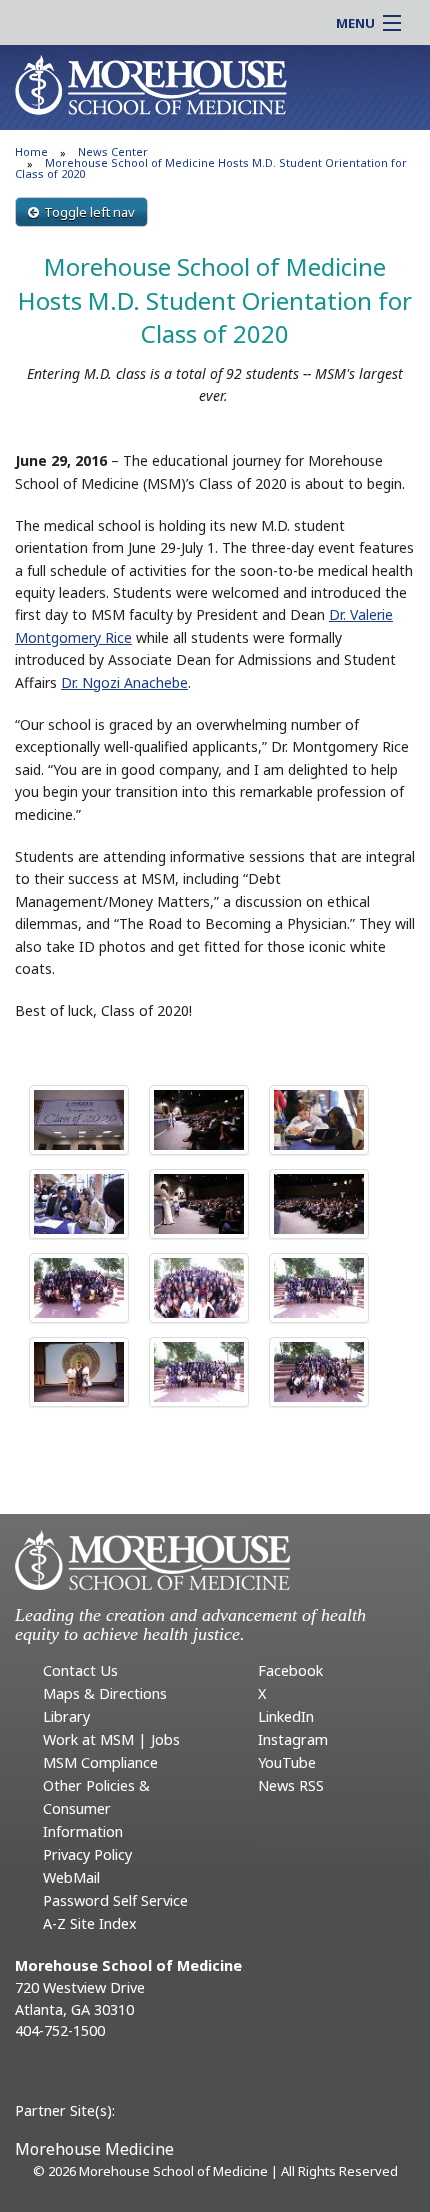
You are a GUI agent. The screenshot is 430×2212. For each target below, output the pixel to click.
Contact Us (80, 1670)
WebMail (71, 1877)
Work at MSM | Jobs (111, 1739)
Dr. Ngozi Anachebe (124, 682)
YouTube (287, 1762)
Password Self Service (115, 1900)
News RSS (291, 1785)
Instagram (293, 1739)
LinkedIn (286, 1716)
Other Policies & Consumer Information (96, 1808)
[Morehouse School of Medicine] (151, 84)
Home (31, 151)
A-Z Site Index (90, 1923)
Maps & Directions (105, 1693)
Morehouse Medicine (94, 2149)
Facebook (290, 1670)
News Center (113, 151)
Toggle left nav (89, 212)
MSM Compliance (100, 1762)
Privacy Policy (87, 1854)
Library (66, 1716)
